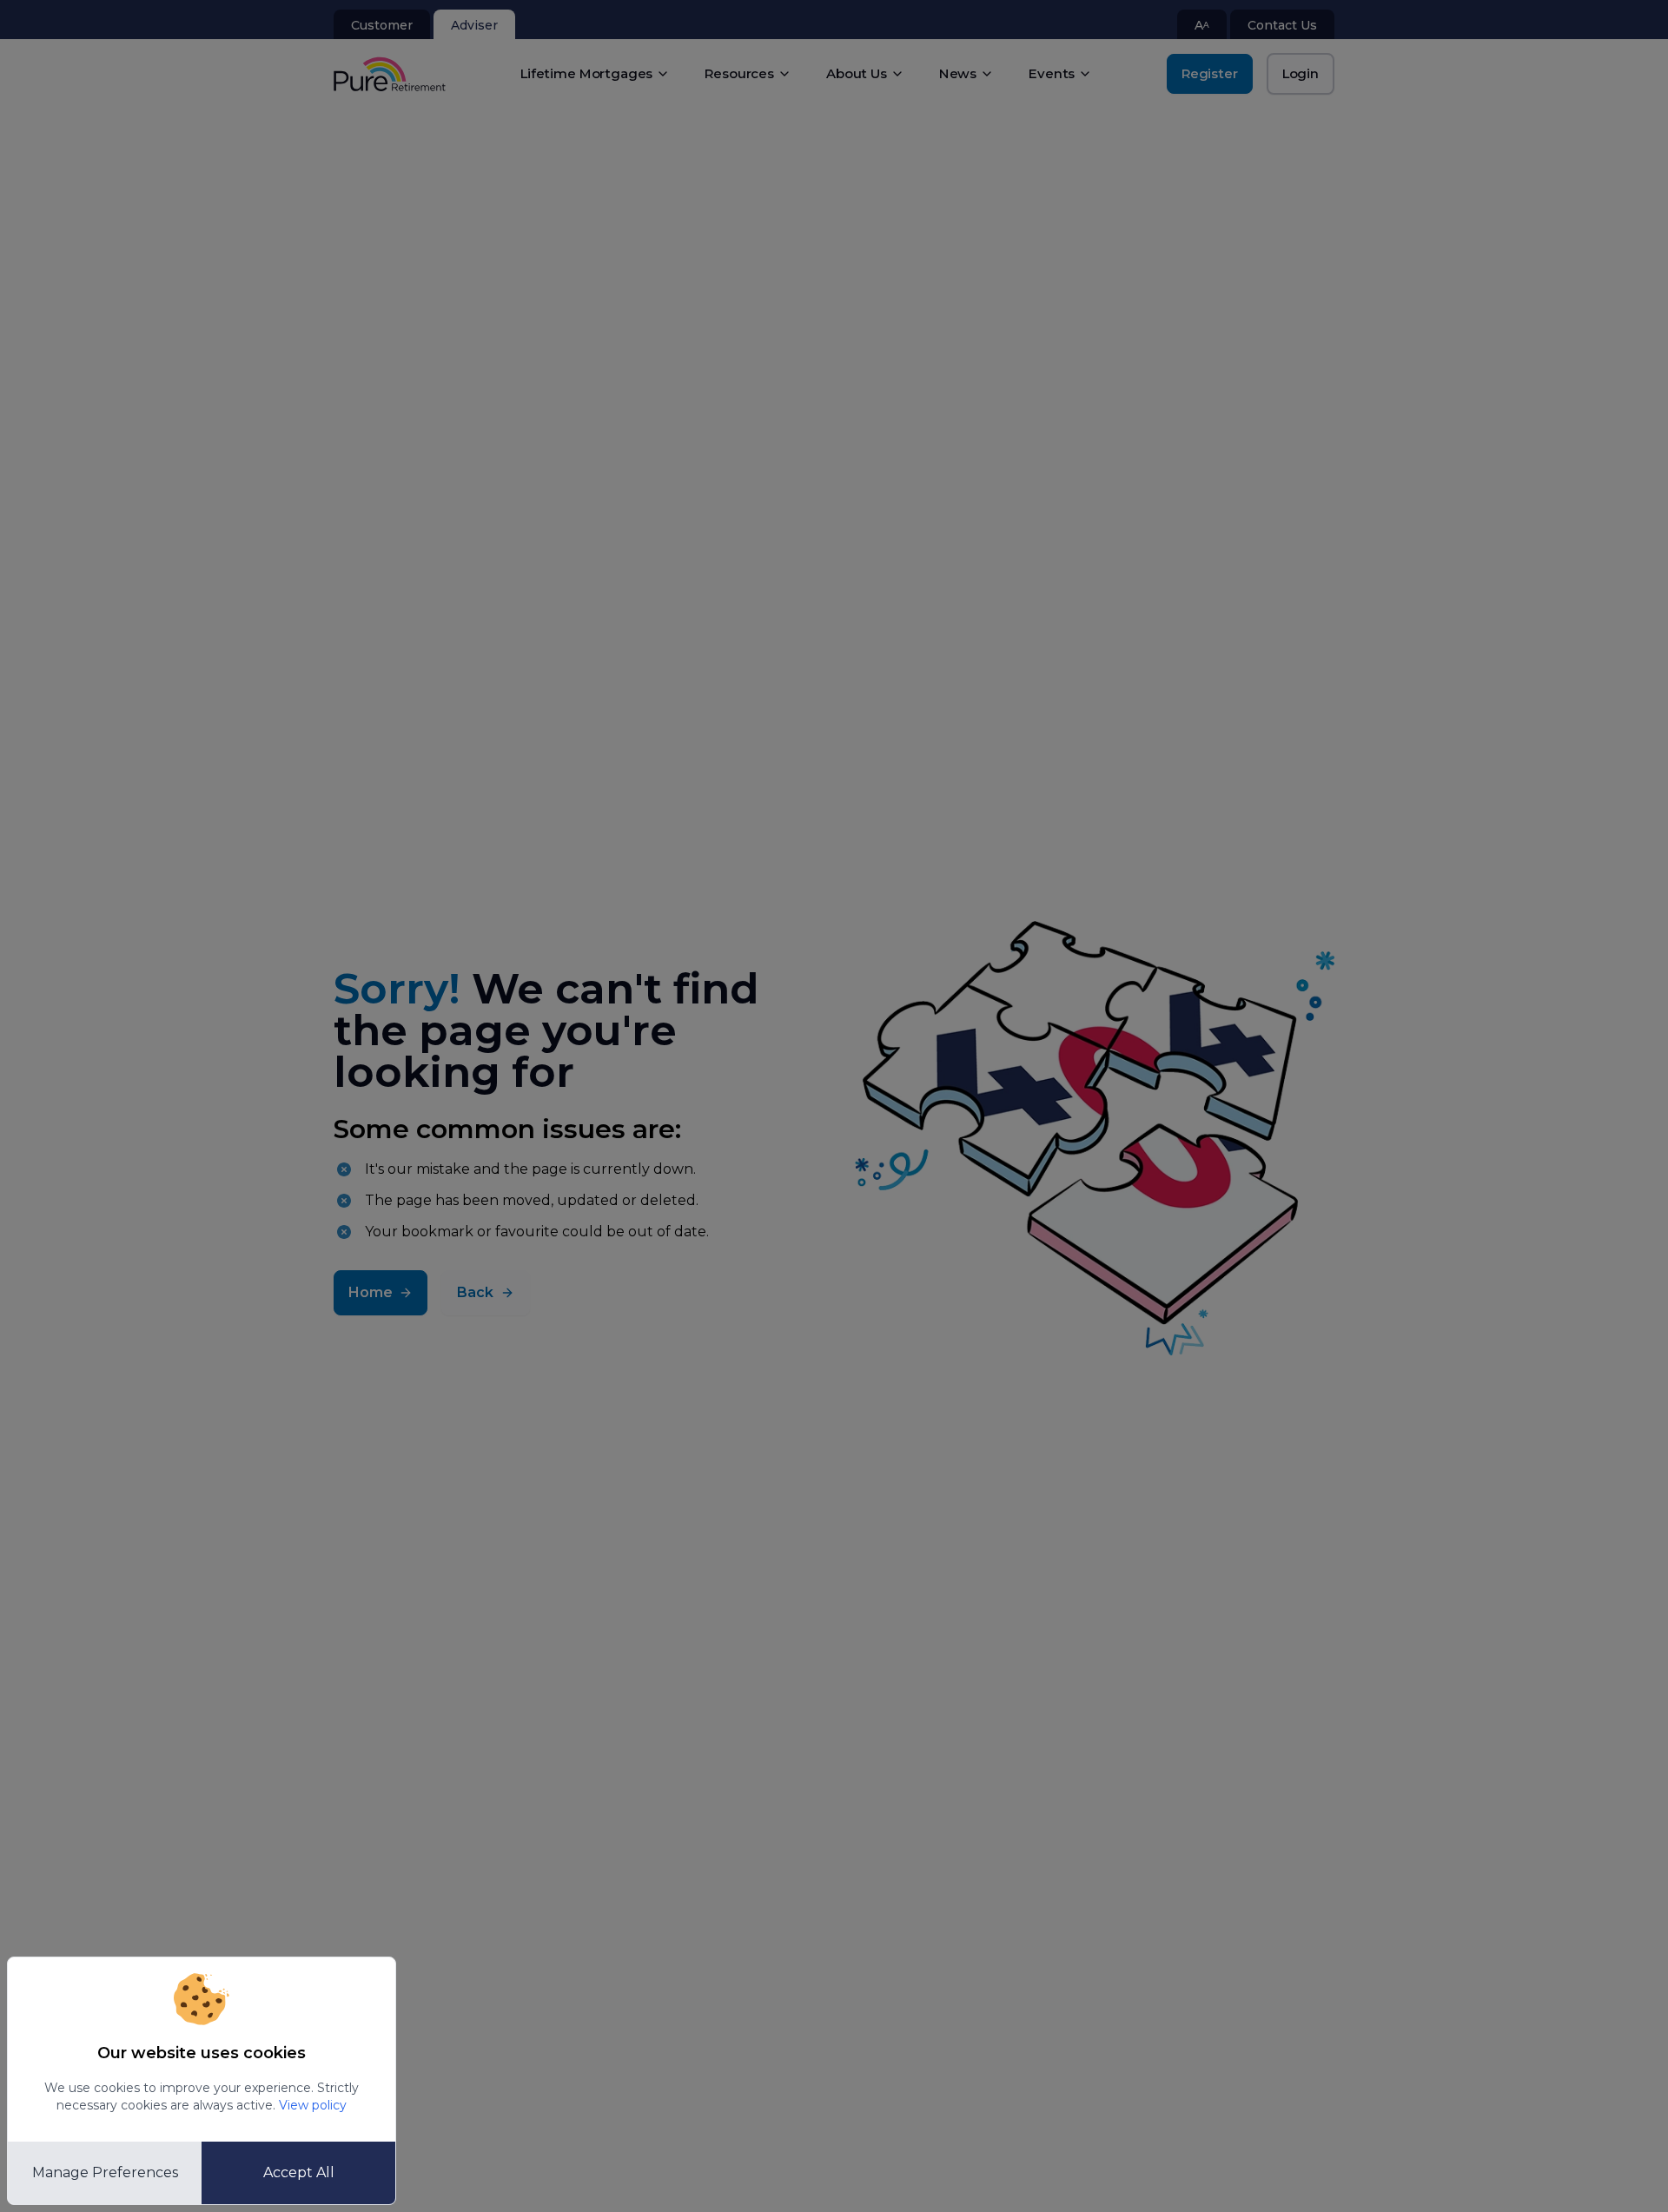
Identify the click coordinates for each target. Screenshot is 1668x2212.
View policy (313, 2105)
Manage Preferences (105, 2172)
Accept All (299, 2172)
